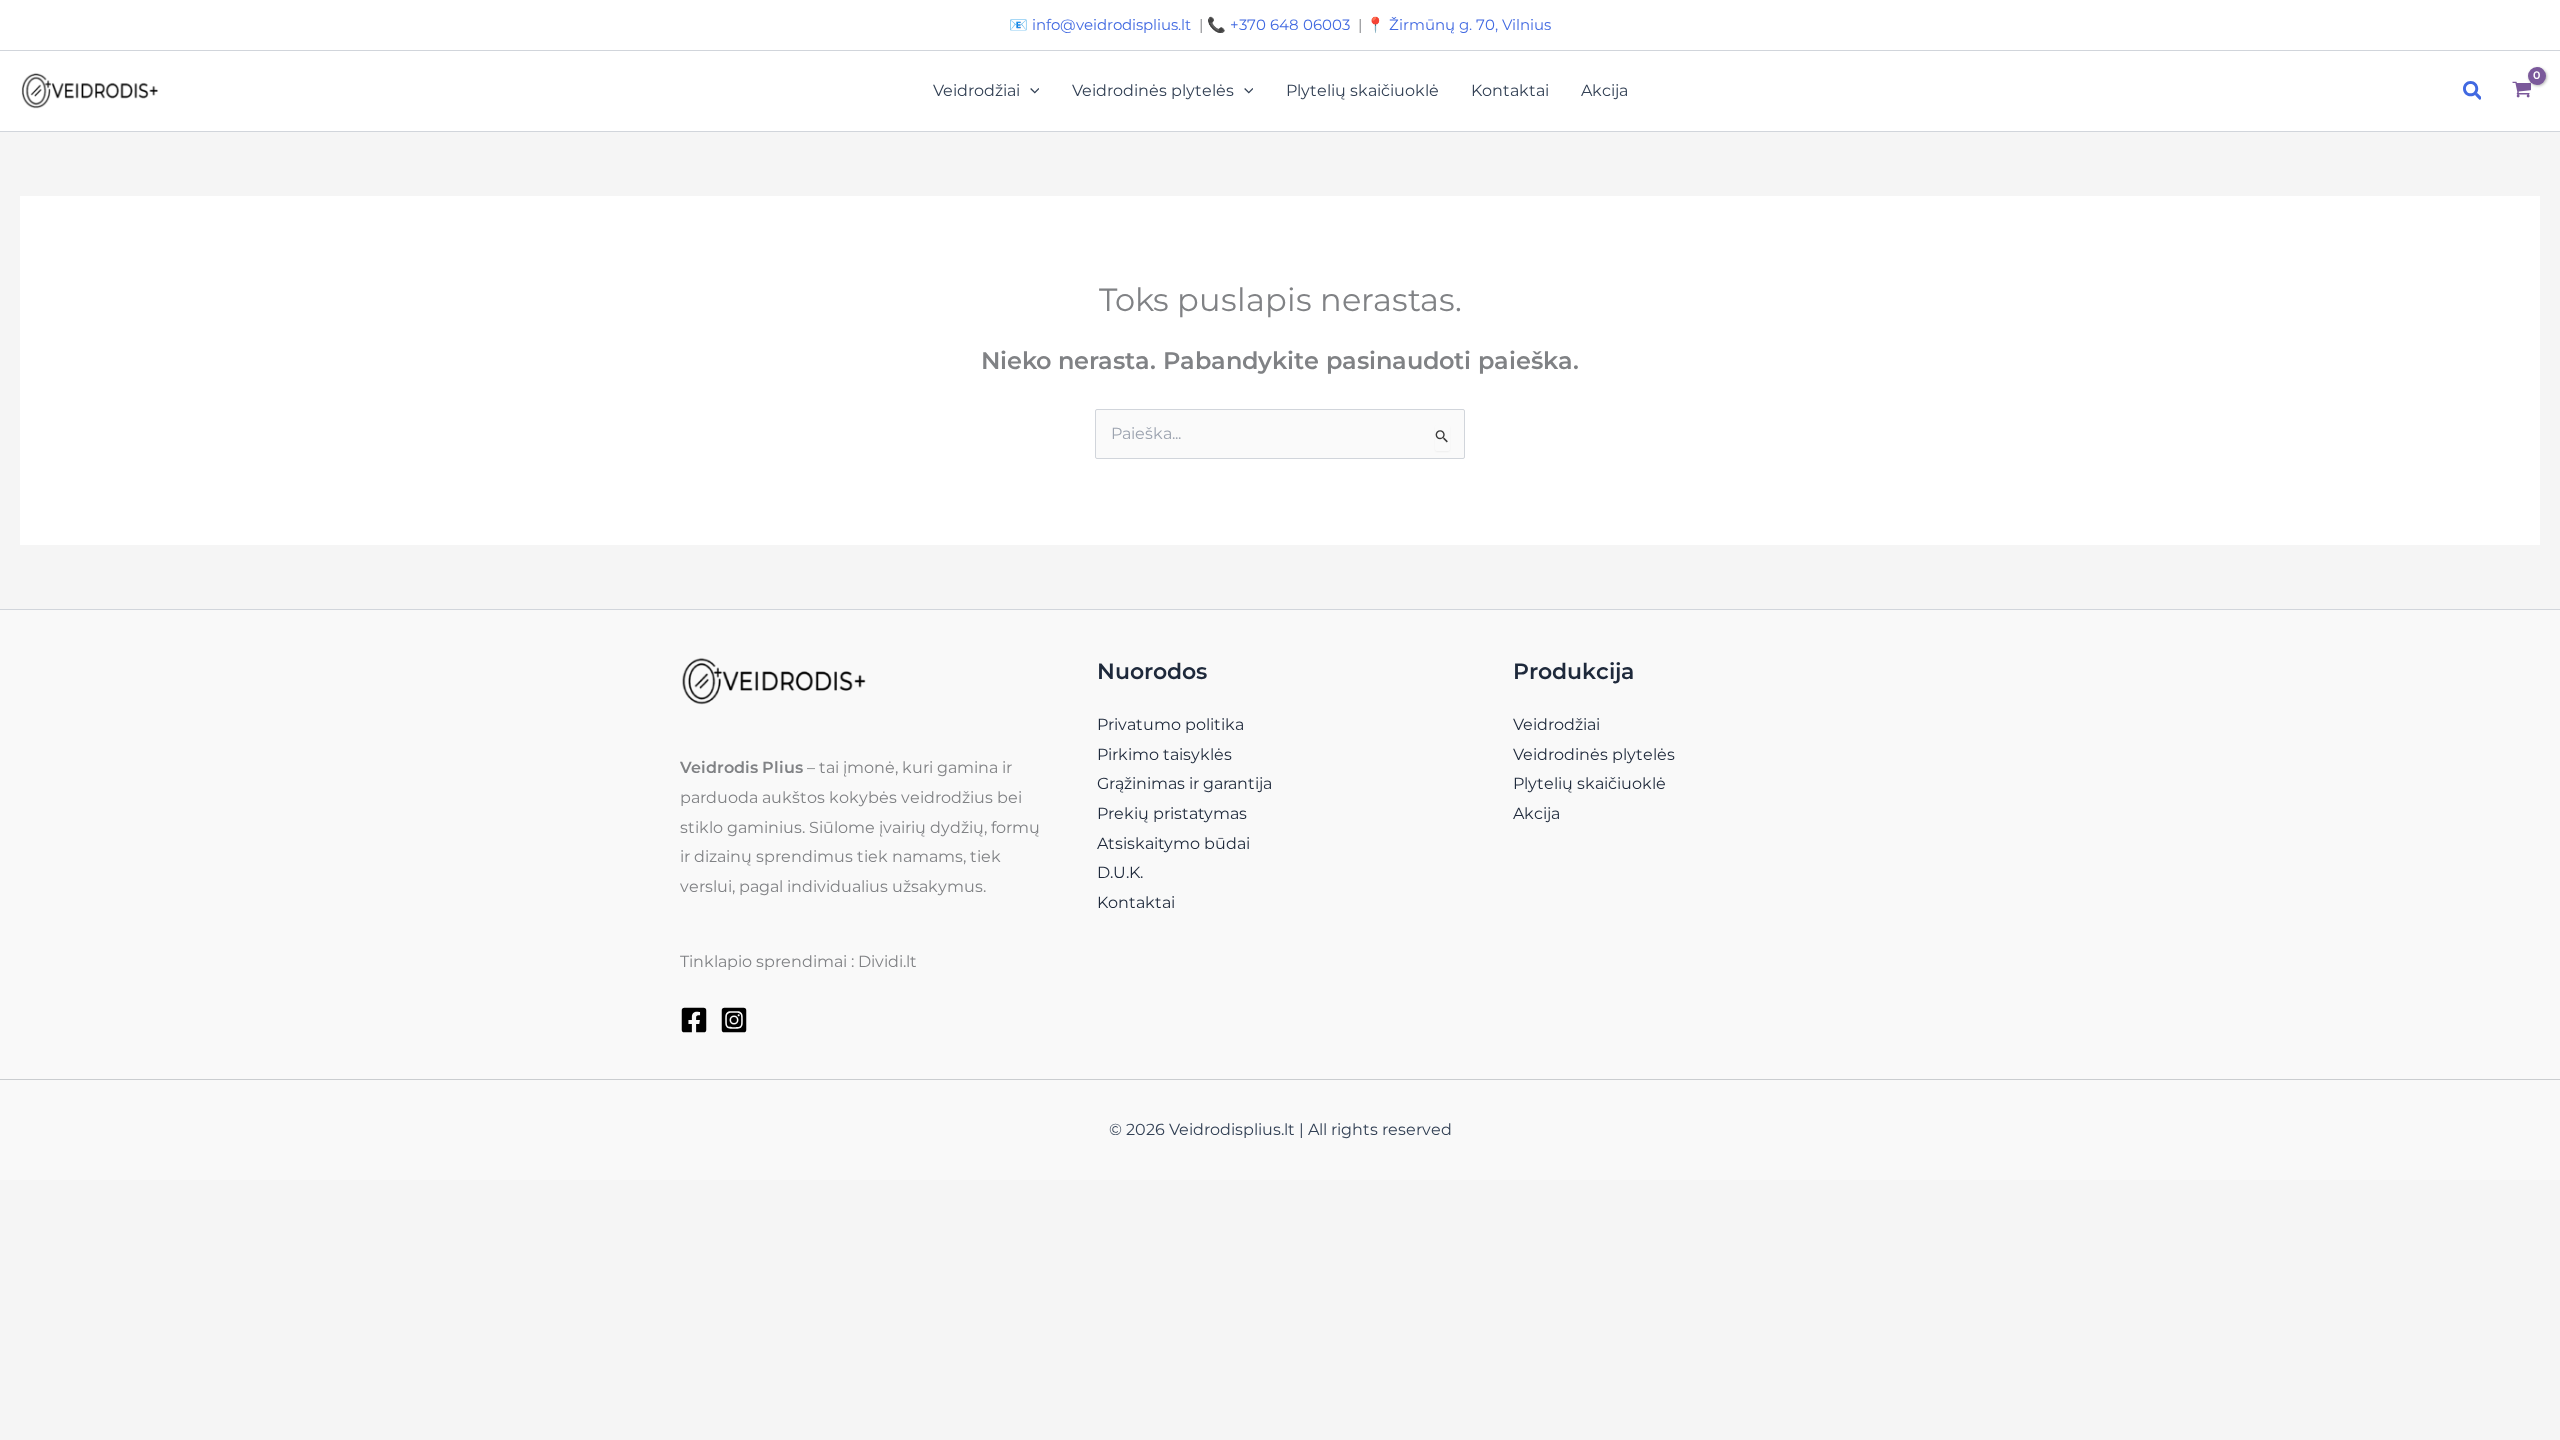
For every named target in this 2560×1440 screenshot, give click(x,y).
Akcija (1604, 90)
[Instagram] (734, 1020)
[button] (1030, 91)
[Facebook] (694, 1020)
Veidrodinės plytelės (1153, 90)
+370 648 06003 (1290, 24)
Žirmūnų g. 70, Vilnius (1470, 24)
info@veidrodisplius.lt (1111, 24)
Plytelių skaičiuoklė (1362, 90)
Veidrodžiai (976, 90)
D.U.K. (1120, 872)
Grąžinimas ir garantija (1184, 783)
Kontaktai (1510, 90)
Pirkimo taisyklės (1164, 754)
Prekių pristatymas (1172, 813)
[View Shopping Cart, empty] (2521, 91)
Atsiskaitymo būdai (1173, 843)
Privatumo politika (1170, 724)
